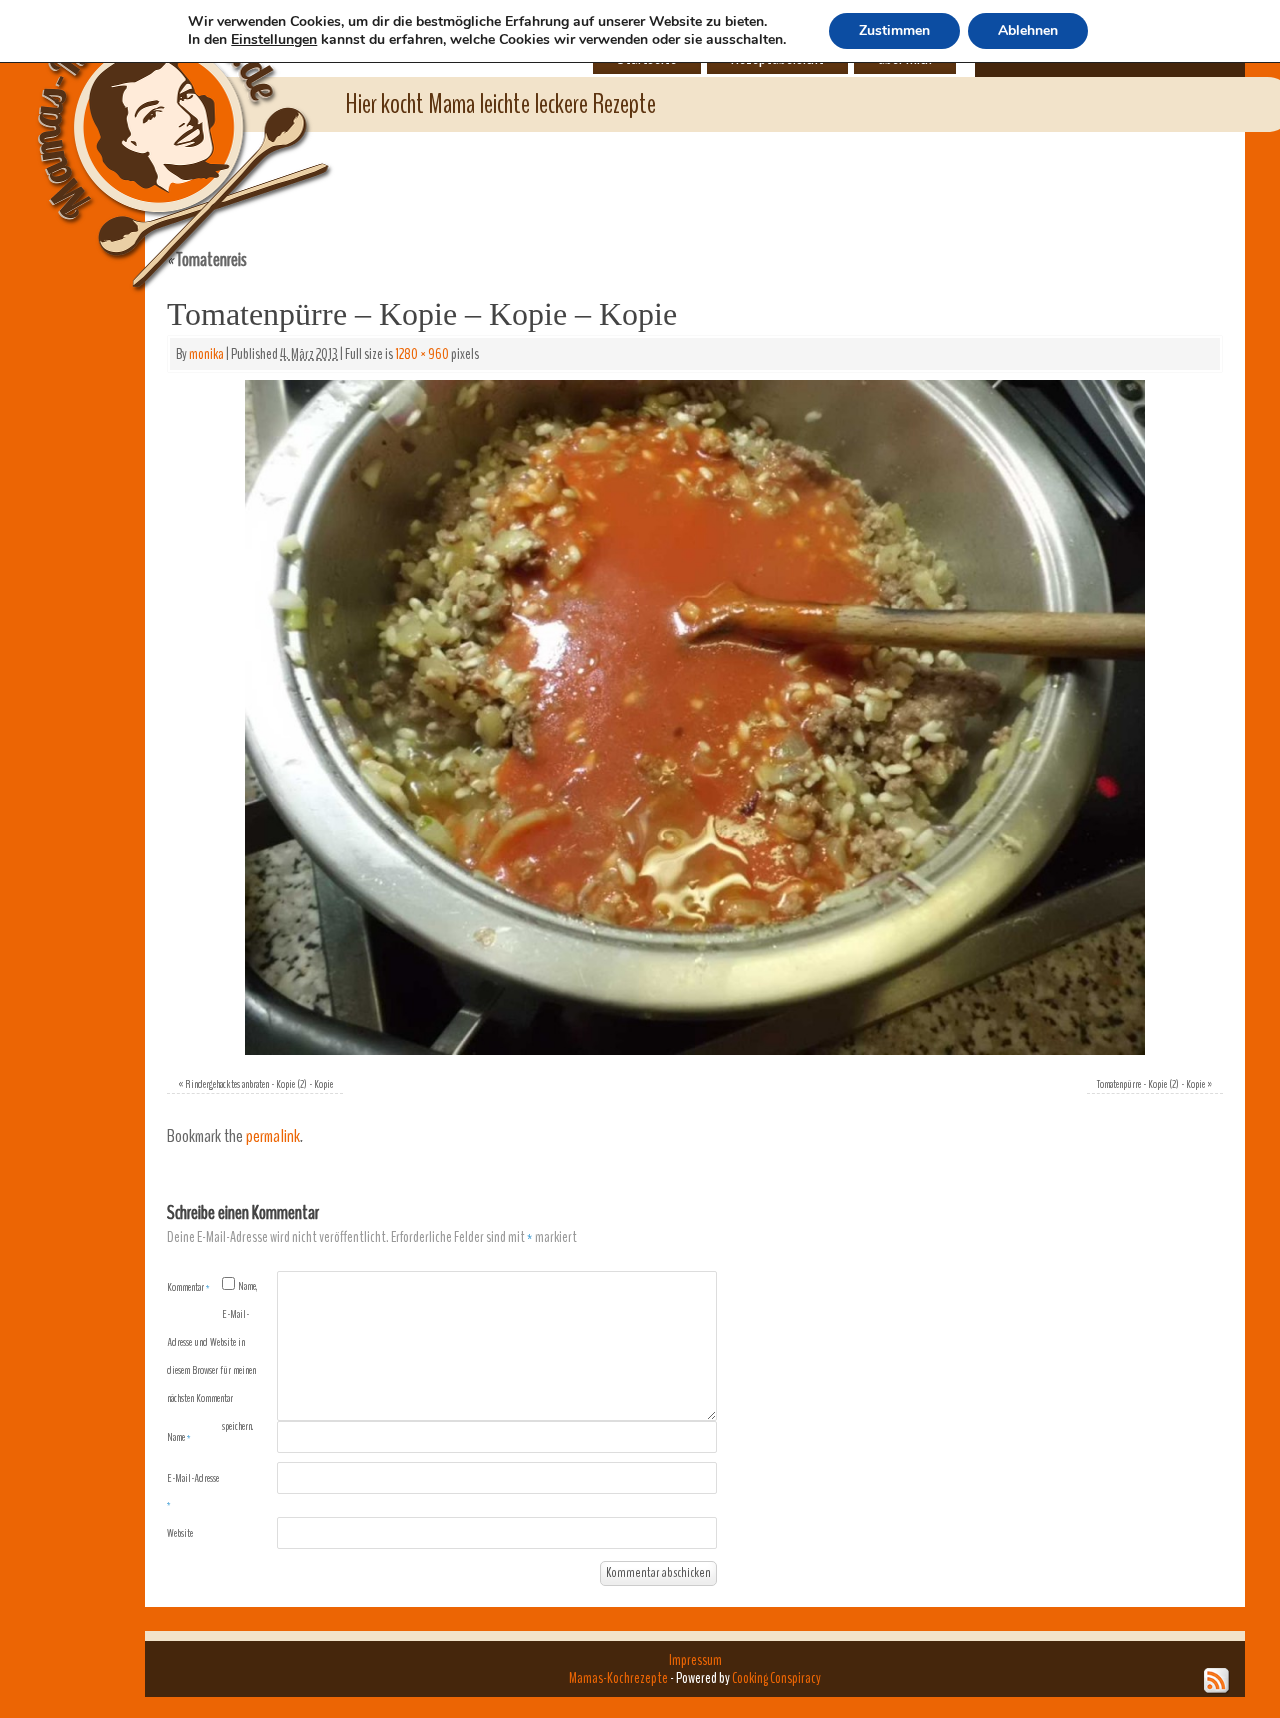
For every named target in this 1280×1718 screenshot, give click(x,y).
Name (179, 1437)
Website (180, 1533)
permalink (273, 1136)
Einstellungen (274, 40)
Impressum (695, 1660)
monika (206, 354)
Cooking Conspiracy (776, 1678)
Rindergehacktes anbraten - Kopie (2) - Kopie (259, 1084)
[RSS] (1217, 1681)
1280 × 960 (422, 354)
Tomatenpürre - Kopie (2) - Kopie (1151, 1084)
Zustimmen (894, 30)
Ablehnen (1028, 30)
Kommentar (188, 1287)
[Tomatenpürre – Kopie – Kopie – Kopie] (695, 717)
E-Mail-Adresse (193, 1491)
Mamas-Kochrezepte (155, 125)
